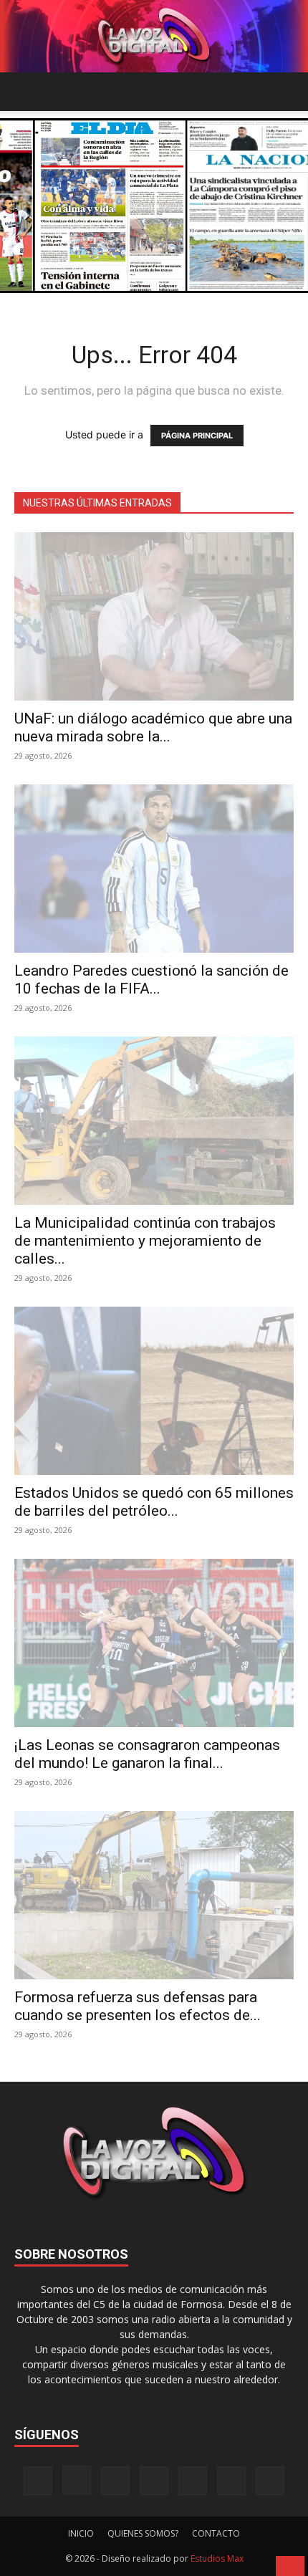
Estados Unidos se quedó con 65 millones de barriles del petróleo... (154, 1502)
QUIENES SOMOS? (143, 2533)
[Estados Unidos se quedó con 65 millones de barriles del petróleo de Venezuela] (154, 1391)
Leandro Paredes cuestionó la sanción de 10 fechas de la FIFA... (151, 980)
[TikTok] (154, 2481)
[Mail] (115, 2481)
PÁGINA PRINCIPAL (197, 436)
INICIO (81, 2533)
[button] (24, 92)
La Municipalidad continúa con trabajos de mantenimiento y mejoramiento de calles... (145, 1241)
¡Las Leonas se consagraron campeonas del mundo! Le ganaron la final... (147, 1754)
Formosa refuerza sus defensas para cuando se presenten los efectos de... (138, 2006)
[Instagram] (77, 2480)
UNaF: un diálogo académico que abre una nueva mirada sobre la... (153, 727)
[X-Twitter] (193, 2481)
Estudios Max (217, 2558)
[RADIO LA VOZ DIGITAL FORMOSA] (154, 36)
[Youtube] (270, 2481)
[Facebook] (38, 2481)
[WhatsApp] (231, 2481)
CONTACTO (216, 2533)
